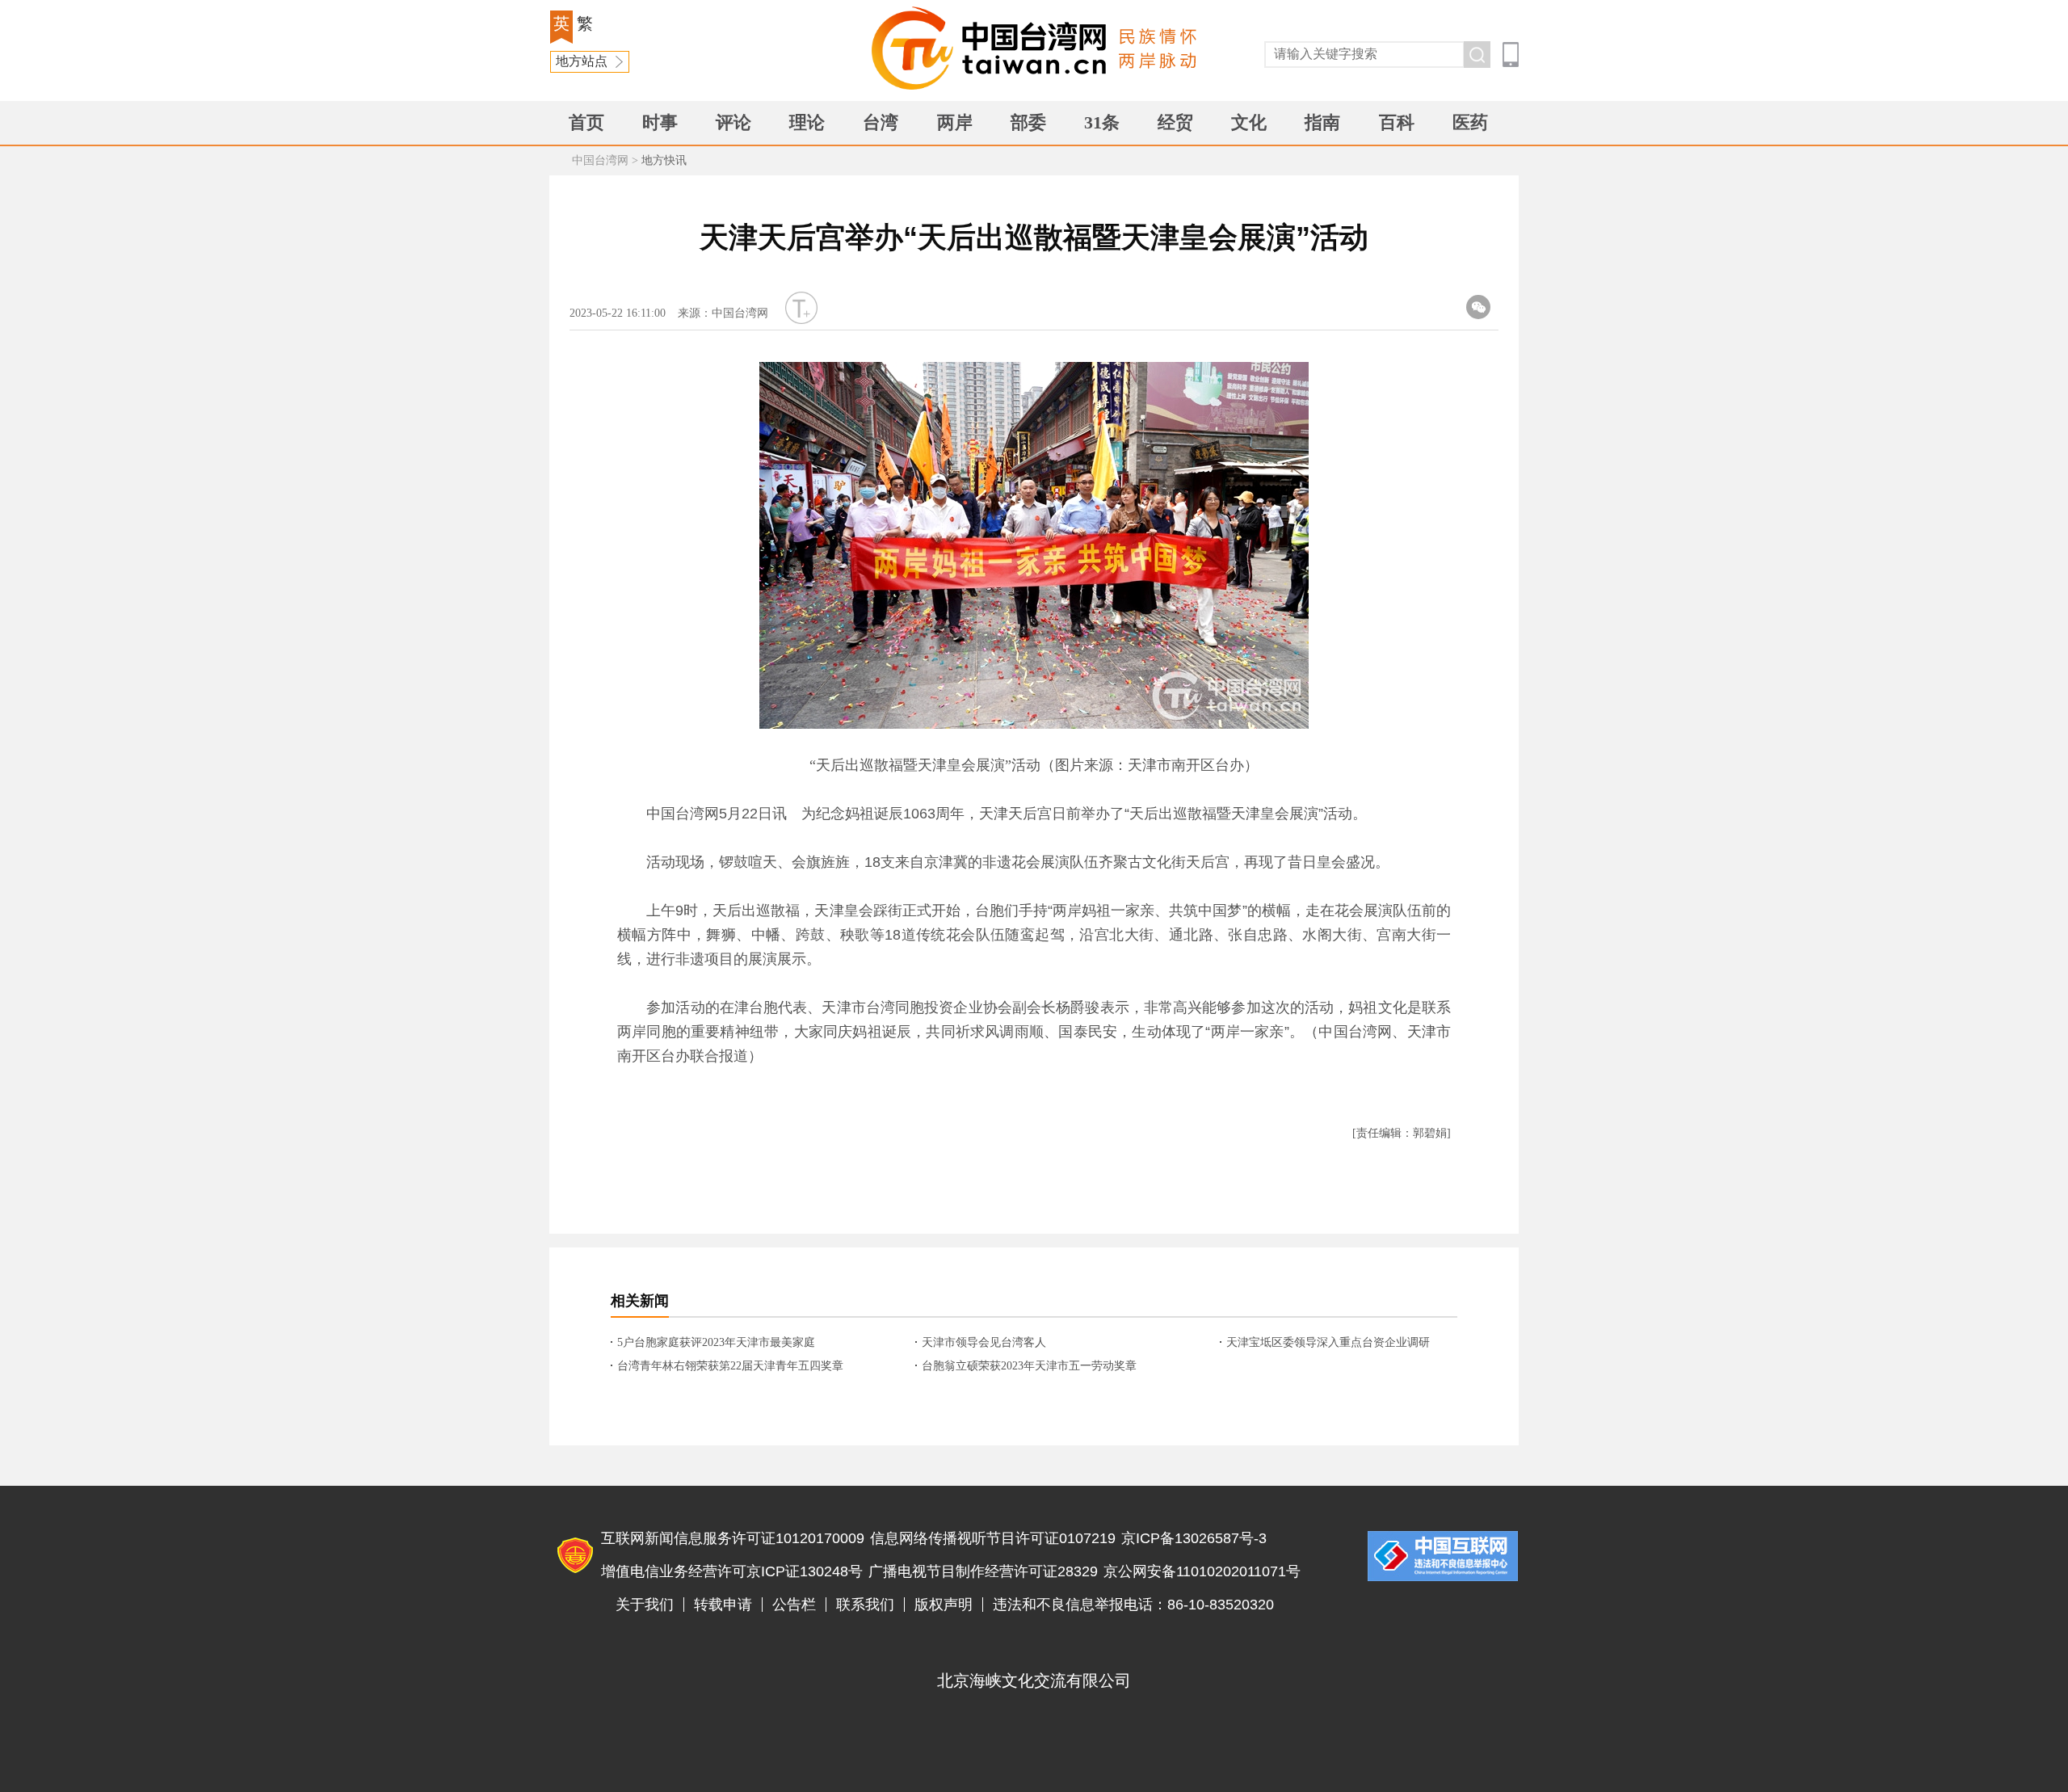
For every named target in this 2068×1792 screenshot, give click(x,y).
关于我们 (645, 1605)
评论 (733, 122)
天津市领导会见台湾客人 (984, 1342)
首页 (586, 122)
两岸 (955, 122)
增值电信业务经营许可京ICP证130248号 (732, 1571)
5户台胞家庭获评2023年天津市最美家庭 (716, 1342)
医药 (1470, 122)
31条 (1102, 122)
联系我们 (865, 1605)
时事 (660, 122)
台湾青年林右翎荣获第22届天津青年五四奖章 (730, 1366)
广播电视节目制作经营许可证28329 (983, 1571)
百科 (1397, 122)
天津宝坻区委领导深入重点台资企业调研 (1328, 1342)
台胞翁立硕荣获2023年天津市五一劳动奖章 (1029, 1366)
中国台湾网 (600, 160)
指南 (1322, 122)
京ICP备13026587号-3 (1194, 1538)
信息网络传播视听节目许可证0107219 (993, 1538)
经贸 (1175, 122)
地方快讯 (664, 160)
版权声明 (944, 1605)
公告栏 (794, 1605)
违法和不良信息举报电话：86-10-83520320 (1133, 1605)
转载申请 (723, 1605)
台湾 (881, 122)
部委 (1028, 122)
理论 (807, 122)
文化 (1249, 122)
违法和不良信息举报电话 (1443, 1556)
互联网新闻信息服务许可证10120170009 (733, 1538)
